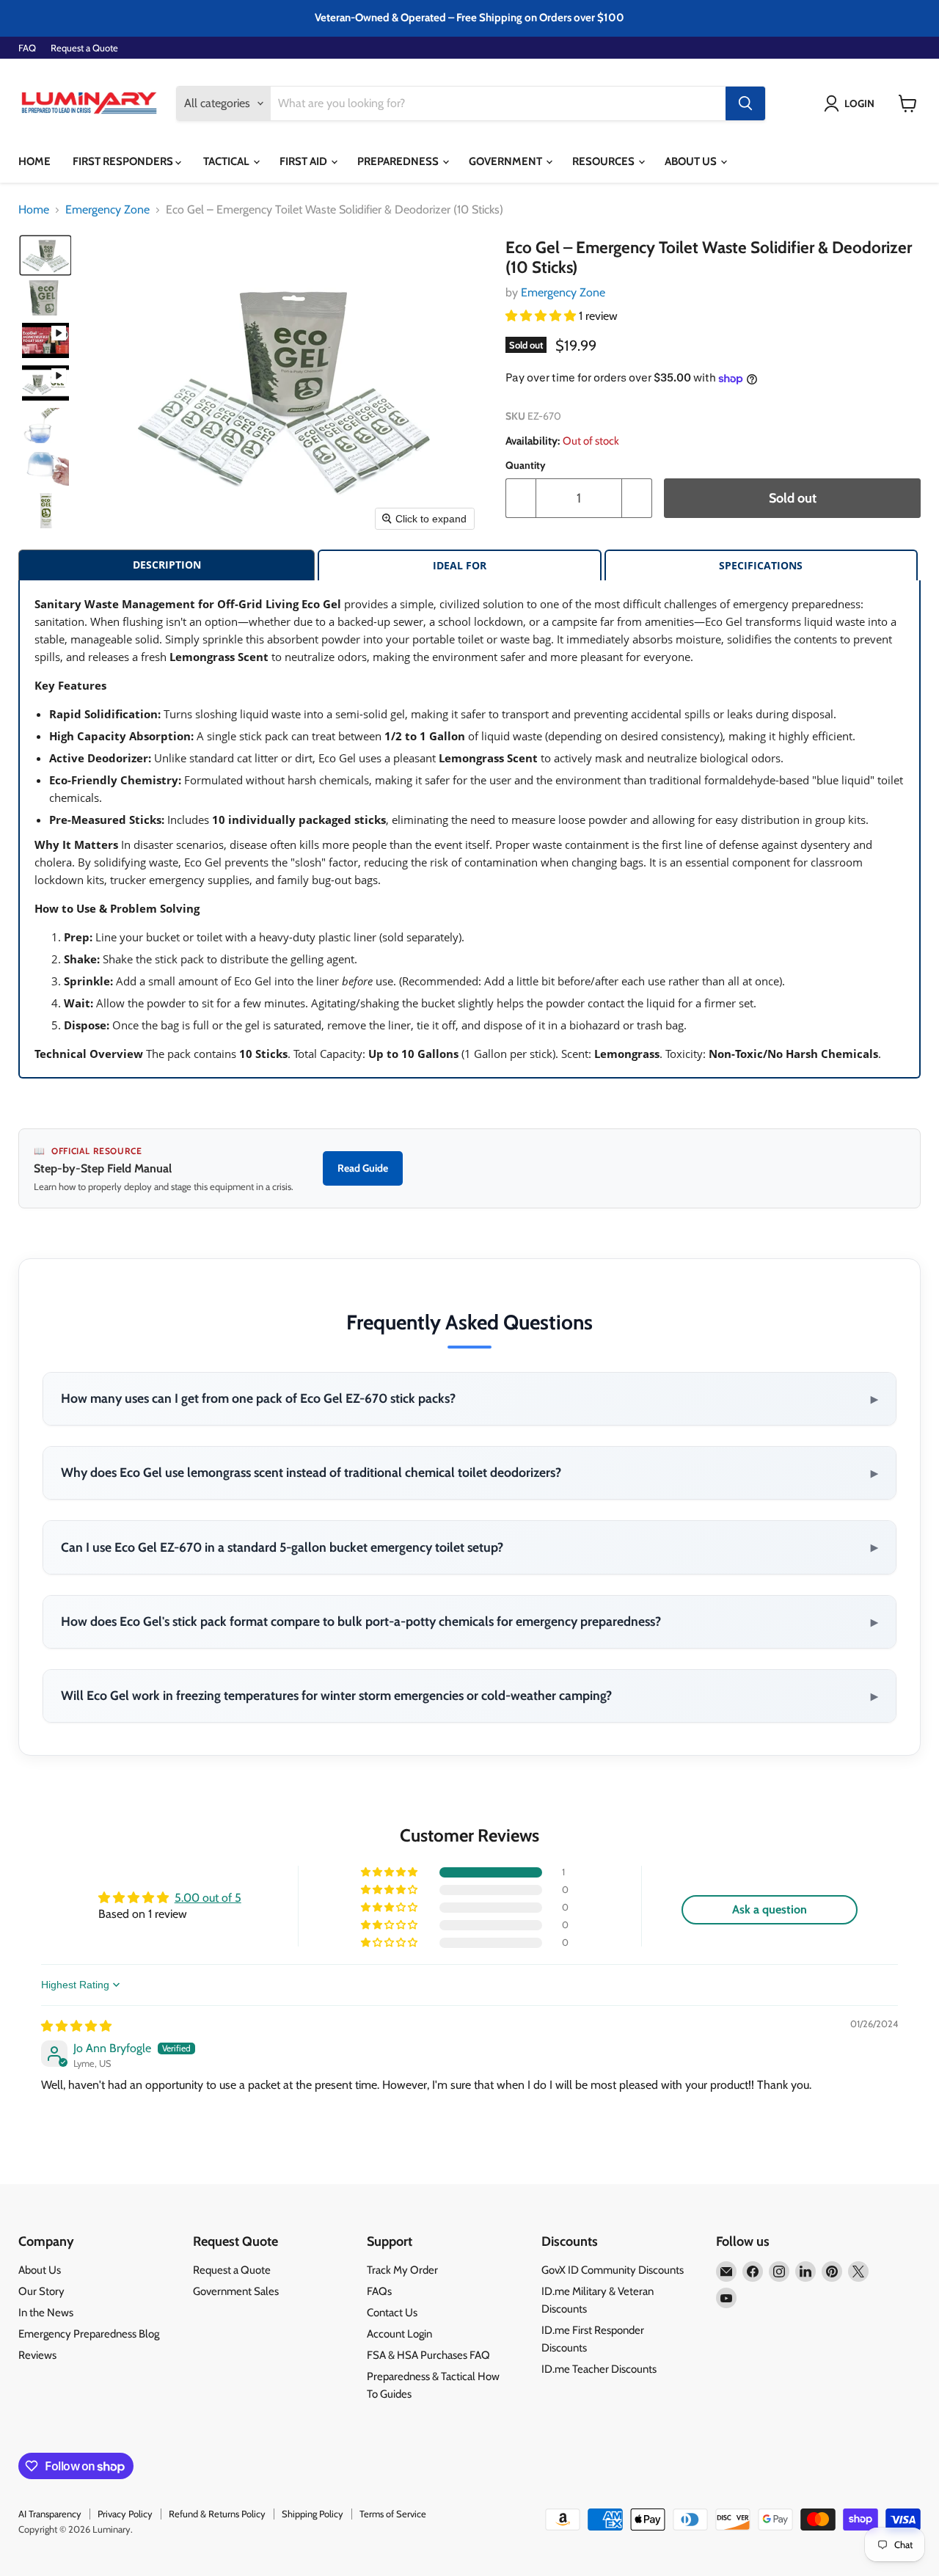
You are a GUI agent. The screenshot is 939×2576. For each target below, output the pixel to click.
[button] (852, 103)
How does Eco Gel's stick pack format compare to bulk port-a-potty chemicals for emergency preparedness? (469, 1621)
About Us (692, 161)
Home (34, 161)
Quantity (526, 465)
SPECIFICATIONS (761, 565)
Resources (604, 161)
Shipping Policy (313, 2514)
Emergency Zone (107, 210)
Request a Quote (84, 48)
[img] (76, 2026)
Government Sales (236, 2291)
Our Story (41, 2291)
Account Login (399, 2334)
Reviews (37, 2355)
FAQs (379, 2291)
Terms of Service (393, 2514)
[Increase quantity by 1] (637, 499)
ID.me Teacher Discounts (599, 2369)
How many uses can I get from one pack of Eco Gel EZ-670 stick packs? (469, 1398)
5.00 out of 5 (208, 1898)
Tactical (227, 161)
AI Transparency (50, 2514)
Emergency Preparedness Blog (89, 2334)
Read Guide (363, 1168)
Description (167, 565)
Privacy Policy (125, 2514)
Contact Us (392, 2313)
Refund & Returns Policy (217, 2514)
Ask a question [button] (770, 1909)
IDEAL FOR (460, 565)
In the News (46, 2313)
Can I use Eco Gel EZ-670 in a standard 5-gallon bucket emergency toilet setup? (469, 1547)
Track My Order (402, 2270)
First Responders (124, 161)
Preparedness (399, 161)
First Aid (304, 161)
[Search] (745, 103)
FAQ (27, 48)
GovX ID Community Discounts (613, 2270)
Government (507, 161)
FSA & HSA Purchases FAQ (428, 2355)
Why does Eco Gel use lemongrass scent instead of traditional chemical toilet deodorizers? (469, 1473)
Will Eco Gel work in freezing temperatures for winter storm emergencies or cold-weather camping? (469, 1696)
